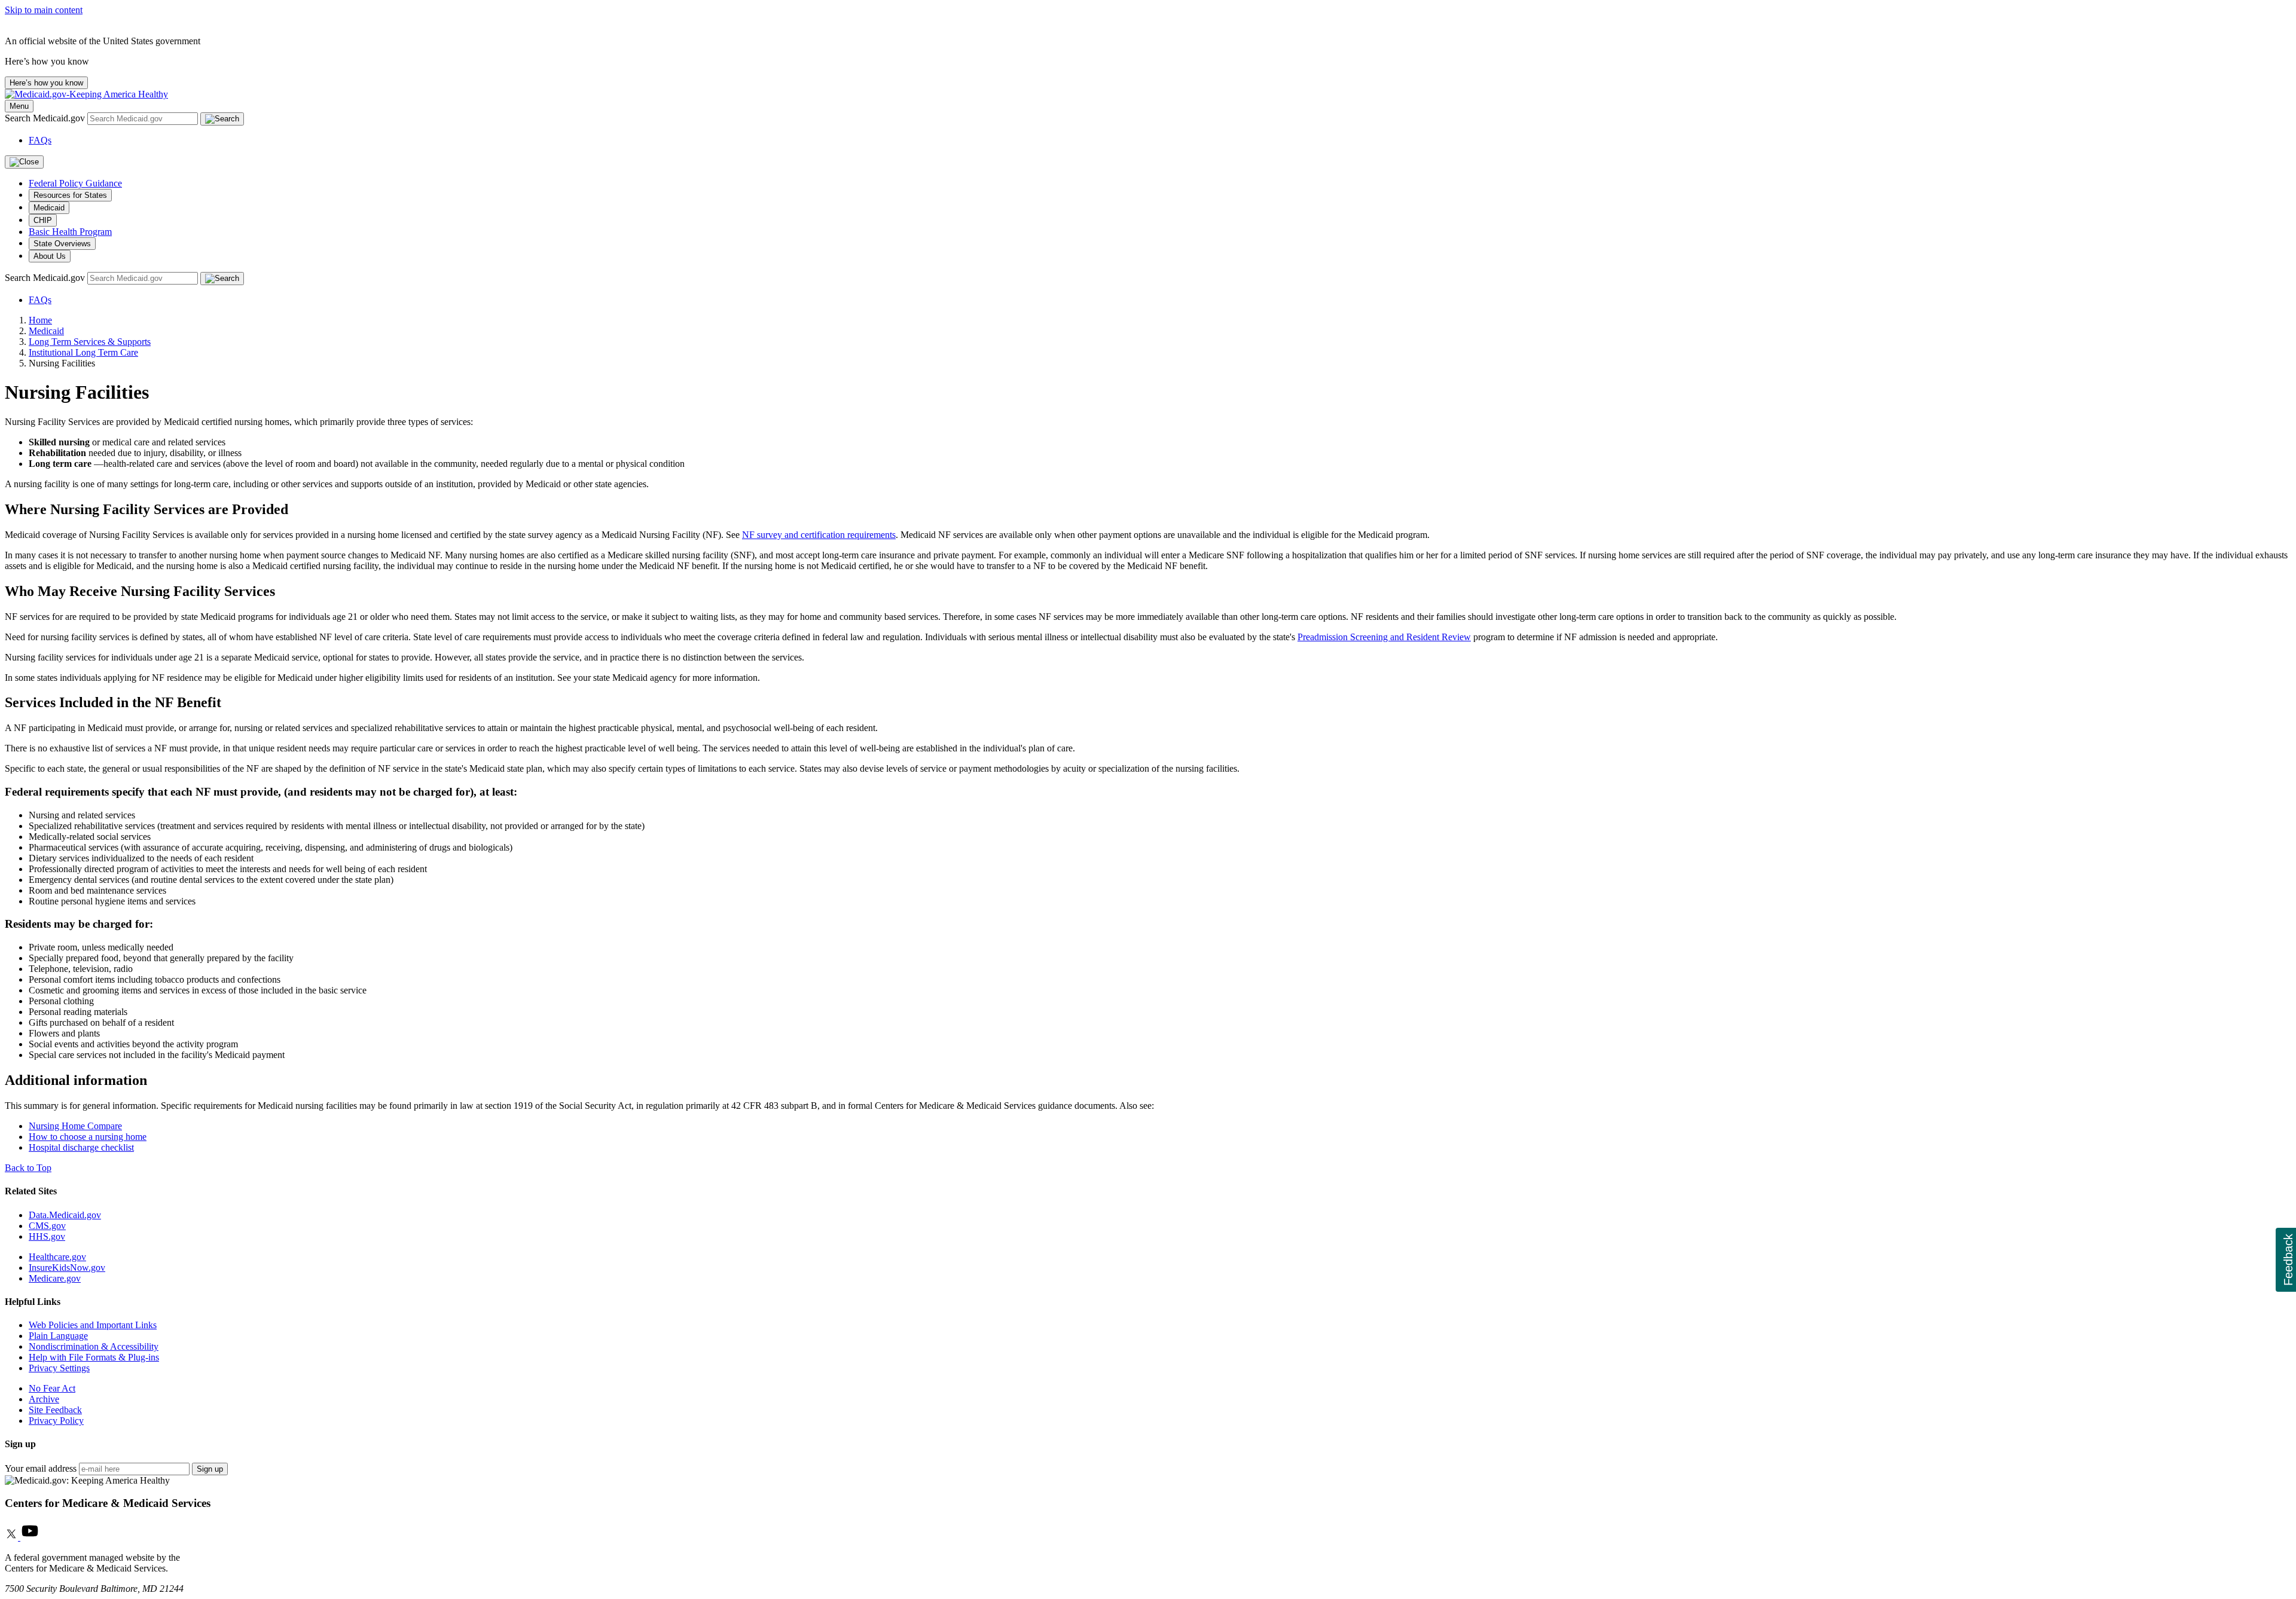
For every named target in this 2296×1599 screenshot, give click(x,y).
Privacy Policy (56, 1421)
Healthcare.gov (57, 1257)
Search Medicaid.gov (46, 118)
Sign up (210, 1469)
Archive (44, 1399)
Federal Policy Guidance (75, 183)
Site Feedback (55, 1410)
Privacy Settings (59, 1368)
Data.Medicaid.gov (65, 1215)
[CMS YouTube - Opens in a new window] (30, 1537)
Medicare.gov (55, 1278)
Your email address (41, 1468)
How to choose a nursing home (88, 1137)
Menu (19, 106)
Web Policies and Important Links (93, 1325)
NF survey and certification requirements (819, 535)
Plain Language (58, 1336)
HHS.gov (47, 1236)
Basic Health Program (70, 232)
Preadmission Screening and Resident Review (1384, 637)
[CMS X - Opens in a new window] (13, 1537)
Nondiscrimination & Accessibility (94, 1346)
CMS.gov (47, 1226)
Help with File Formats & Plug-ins (94, 1357)
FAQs (40, 140)
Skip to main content (44, 10)
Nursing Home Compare (75, 1126)
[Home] (86, 94)
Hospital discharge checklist (81, 1147)
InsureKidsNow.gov (67, 1268)
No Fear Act (52, 1388)
